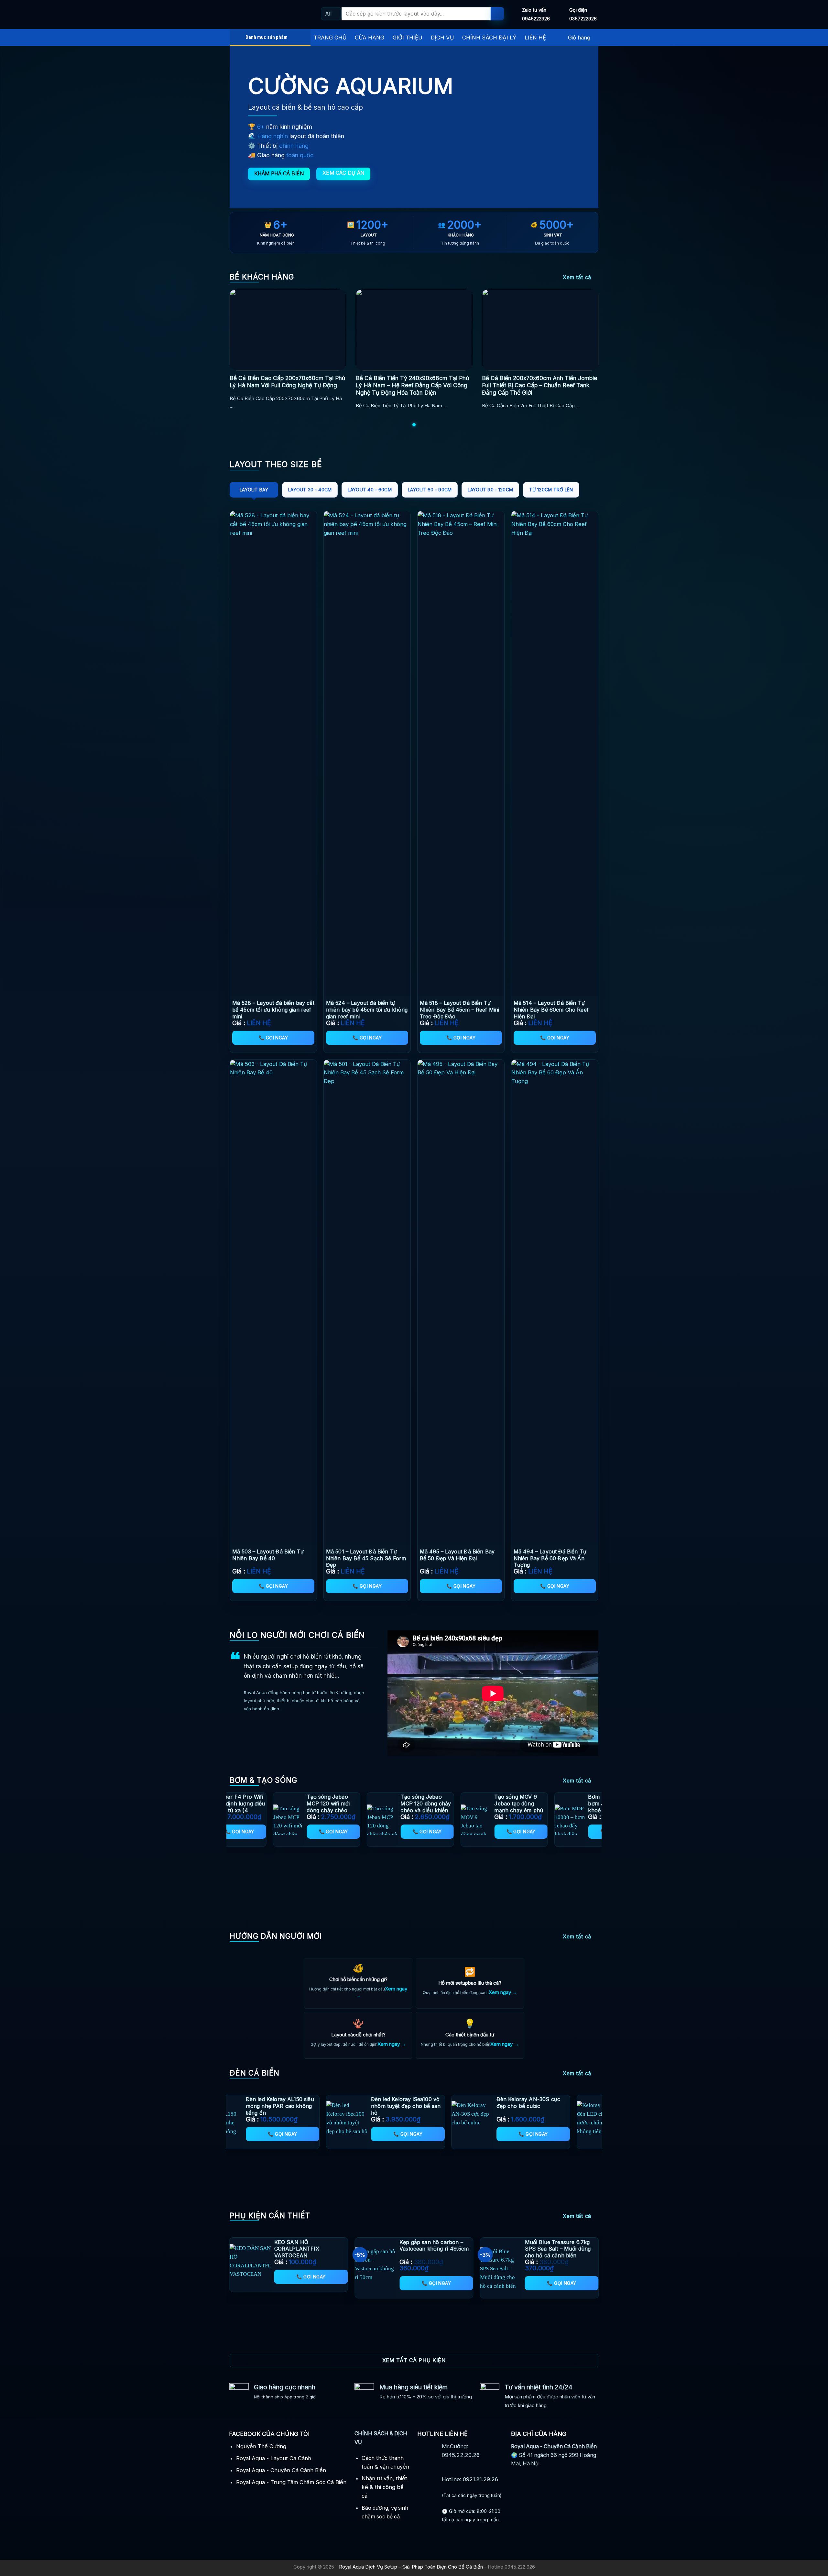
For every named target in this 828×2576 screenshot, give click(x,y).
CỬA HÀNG (370, 38)
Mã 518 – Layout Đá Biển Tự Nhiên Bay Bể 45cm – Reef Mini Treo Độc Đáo (460, 1010)
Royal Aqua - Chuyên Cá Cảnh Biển (281, 2470)
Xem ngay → (503, 1992)
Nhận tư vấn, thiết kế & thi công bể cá (384, 2487)
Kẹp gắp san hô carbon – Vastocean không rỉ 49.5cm (434, 2246)
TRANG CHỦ (330, 38)
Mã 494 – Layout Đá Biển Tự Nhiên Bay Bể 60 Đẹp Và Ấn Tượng (550, 1558)
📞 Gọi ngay (273, 1038)
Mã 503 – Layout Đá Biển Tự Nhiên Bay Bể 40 (268, 1555)
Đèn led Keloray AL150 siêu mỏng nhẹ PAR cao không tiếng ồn (235, 2106)
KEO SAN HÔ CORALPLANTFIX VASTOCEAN (297, 2249)
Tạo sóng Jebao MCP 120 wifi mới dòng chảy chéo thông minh (304, 1807)
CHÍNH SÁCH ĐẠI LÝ (489, 38)
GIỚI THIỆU (408, 38)
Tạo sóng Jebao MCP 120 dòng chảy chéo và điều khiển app (401, 1807)
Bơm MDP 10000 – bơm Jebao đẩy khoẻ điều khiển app (589, 1803)
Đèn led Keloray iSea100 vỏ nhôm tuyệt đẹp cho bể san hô (361, 2106)
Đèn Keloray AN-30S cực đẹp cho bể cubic (484, 2103)
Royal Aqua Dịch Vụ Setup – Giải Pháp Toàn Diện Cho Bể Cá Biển (411, 2567)
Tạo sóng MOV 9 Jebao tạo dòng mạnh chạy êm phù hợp (494, 1807)
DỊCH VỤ (442, 38)
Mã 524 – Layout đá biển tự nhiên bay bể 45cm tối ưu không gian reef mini (367, 1010)
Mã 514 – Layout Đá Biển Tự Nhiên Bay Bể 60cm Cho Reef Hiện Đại (551, 1010)
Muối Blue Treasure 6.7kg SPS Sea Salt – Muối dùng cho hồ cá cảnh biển (558, 2249)
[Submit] (497, 14)
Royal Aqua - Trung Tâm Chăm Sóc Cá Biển (291, 2482)
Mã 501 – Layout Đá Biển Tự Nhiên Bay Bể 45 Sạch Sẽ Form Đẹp (366, 1558)
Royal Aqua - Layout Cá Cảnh (274, 2458)
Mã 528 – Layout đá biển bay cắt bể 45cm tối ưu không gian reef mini (273, 1010)
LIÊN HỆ (535, 38)
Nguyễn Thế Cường (261, 2446)
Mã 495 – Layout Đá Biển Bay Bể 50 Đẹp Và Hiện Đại (457, 1555)
